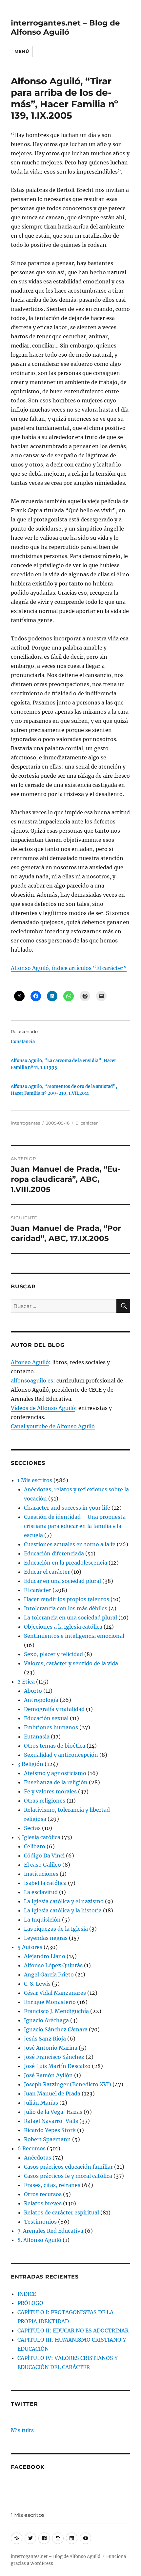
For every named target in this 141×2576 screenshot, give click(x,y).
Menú (22, 51)
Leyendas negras (46, 1938)
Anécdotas (38, 2158)
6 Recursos (31, 2148)
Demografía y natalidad (54, 1709)
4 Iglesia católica (39, 1837)
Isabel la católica (45, 1883)
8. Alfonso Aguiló (39, 2240)
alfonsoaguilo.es (32, 1381)
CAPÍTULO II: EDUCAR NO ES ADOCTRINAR (73, 2330)
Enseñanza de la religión (56, 1782)
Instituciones (41, 1874)
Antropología (41, 1700)
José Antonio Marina (51, 2048)
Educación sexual (46, 1718)
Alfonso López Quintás (53, 1965)
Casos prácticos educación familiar (68, 2167)
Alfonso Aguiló (30, 1362)
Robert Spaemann (47, 2139)
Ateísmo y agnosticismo (55, 1773)
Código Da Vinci (44, 1856)
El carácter (87, 1123)
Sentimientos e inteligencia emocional (74, 1636)
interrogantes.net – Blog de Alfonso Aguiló (65, 27)
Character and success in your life (67, 1508)
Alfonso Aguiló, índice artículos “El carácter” (69, 968)
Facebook (28, 2467)
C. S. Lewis (37, 1984)
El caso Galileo (42, 1865)
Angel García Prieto (49, 1974)
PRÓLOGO (30, 2303)
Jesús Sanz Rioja (45, 2039)
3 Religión (30, 1764)
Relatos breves (43, 2203)
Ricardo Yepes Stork (50, 2130)
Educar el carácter (47, 1572)
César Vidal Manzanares (55, 1993)
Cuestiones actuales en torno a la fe (70, 1544)
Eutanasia (37, 1737)
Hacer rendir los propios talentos (67, 1599)
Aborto (33, 1691)
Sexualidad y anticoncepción (61, 1755)
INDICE (27, 2294)
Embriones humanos (51, 1727)
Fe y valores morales (50, 1791)
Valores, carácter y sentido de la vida (71, 1663)
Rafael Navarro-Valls (51, 2121)
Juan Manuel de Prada (52, 2093)
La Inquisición (42, 1920)
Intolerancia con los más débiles (66, 1608)
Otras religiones (45, 1801)
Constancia (23, 1042)
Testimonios (40, 2222)
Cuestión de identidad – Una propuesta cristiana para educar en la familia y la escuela (75, 1526)
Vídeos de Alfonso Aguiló (43, 1408)
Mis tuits (22, 2430)
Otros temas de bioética (55, 1746)
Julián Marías (41, 2103)
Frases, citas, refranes (52, 2185)
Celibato (35, 1846)
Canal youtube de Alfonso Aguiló (53, 1426)
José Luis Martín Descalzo (57, 2066)
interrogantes (25, 1123)
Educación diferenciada (54, 1553)
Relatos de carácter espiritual (61, 2212)
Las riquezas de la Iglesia (56, 1929)
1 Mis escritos (35, 1480)
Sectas (32, 1828)
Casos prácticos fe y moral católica (68, 2176)
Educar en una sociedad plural (62, 1581)
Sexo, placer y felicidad (53, 1654)
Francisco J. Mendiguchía (56, 2011)
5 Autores (30, 1947)
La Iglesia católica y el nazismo (64, 1901)
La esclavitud (41, 1892)
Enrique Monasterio (50, 2002)
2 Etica (26, 1682)
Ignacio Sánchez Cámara (56, 2029)
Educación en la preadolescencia (66, 1563)
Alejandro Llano (45, 1956)
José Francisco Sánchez (54, 2057)
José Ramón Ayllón (48, 2075)
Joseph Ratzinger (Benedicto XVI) (68, 2084)
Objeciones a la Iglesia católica (63, 1627)
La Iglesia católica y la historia (63, 1910)
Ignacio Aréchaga (46, 2020)
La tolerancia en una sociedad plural (70, 1618)
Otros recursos (43, 2194)
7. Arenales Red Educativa (50, 2231)
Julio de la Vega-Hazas (53, 2112)
